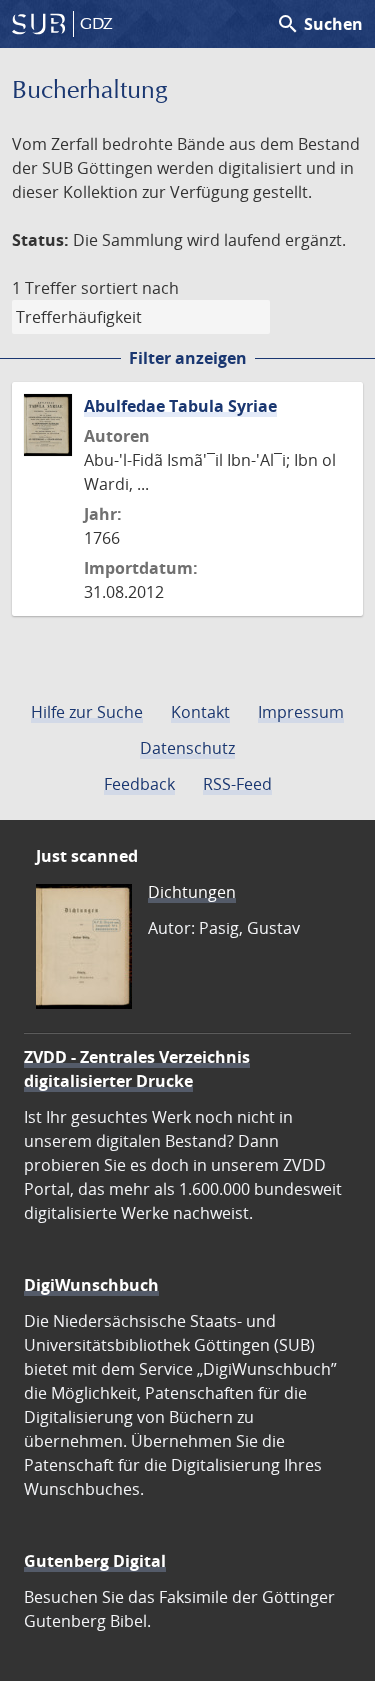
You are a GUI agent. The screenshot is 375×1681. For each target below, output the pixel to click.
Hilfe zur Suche (87, 712)
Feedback (139, 784)
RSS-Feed (237, 784)
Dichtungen (192, 892)
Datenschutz (187, 748)
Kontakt (200, 712)
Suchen (319, 24)
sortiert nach (130, 288)
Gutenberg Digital (95, 1561)
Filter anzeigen (188, 358)
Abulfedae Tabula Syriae (180, 406)
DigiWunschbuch (91, 1285)
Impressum (301, 712)
